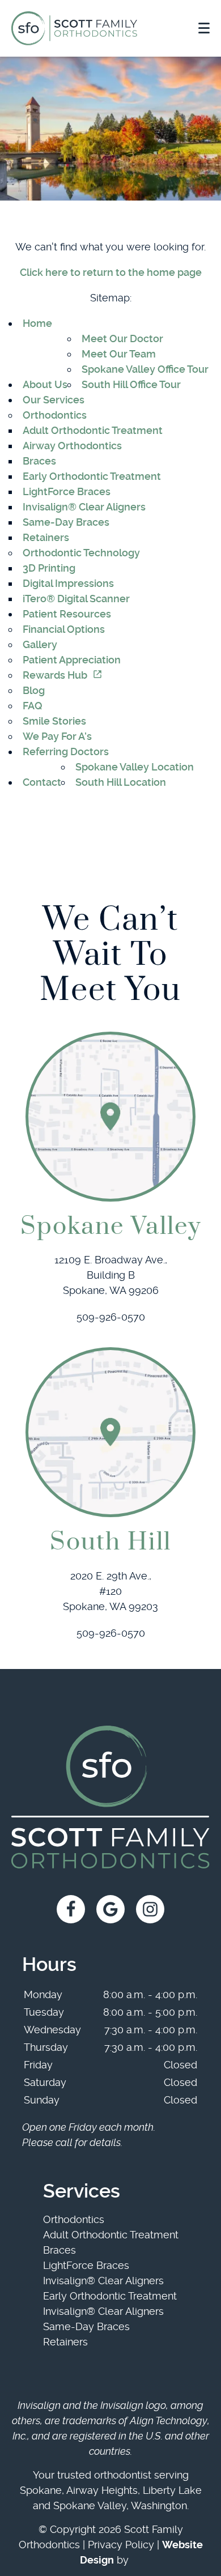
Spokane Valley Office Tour (145, 369)
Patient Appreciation (72, 660)
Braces (39, 461)
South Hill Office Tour (131, 384)
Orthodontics (55, 415)
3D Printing (49, 568)
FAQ (33, 706)
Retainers (46, 537)
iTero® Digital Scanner (76, 599)
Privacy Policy (121, 2545)
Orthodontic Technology (81, 553)
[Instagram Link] (150, 1909)
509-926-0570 (111, 1317)
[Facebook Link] (71, 1909)
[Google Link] (110, 1909)
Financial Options (64, 629)
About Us (45, 384)
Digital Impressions (68, 583)
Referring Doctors (66, 751)
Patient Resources (67, 614)
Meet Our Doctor (122, 339)
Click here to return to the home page (111, 272)
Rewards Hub (55, 675)
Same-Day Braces (66, 522)
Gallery (40, 644)
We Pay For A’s (57, 736)
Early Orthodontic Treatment (92, 476)
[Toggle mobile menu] (204, 28)
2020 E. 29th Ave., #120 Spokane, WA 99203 (110, 1591)
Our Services (54, 400)
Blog (34, 690)
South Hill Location (121, 782)
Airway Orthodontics (72, 446)
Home (37, 323)
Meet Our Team (119, 354)
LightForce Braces (67, 491)
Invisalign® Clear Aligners (84, 507)
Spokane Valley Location (135, 767)
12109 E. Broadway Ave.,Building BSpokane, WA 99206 (111, 1275)
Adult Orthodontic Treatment (93, 430)
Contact (42, 782)
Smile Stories (54, 721)
